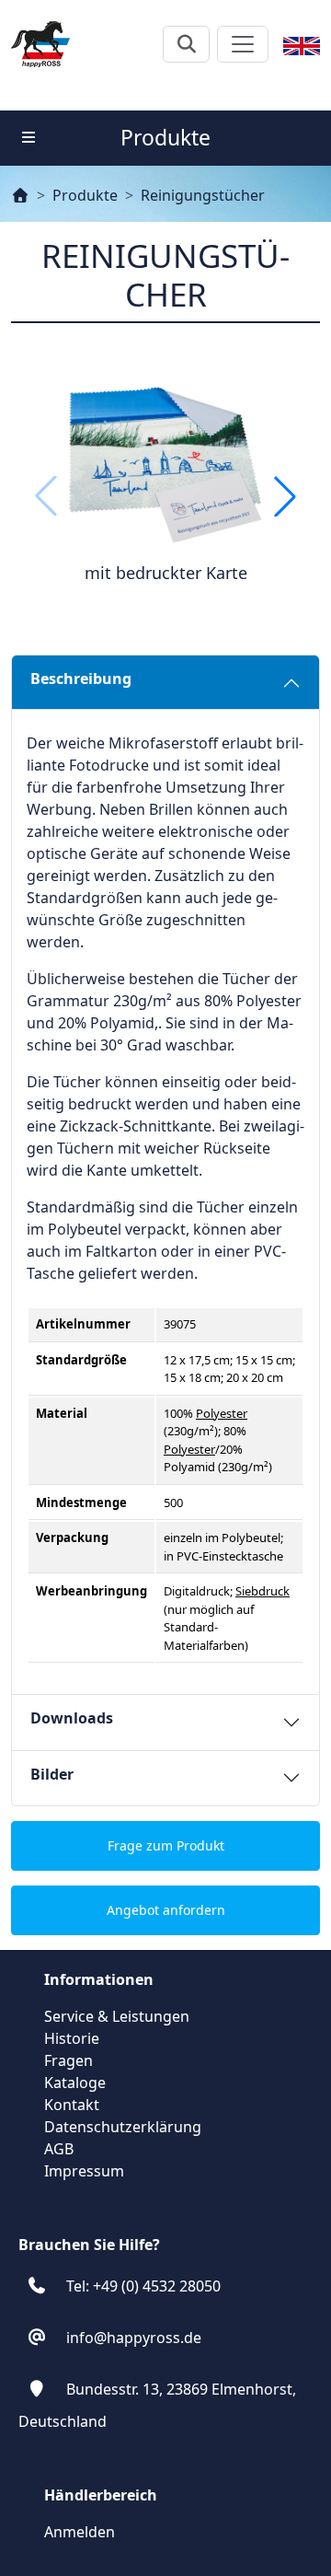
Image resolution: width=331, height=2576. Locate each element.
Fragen (68, 2060)
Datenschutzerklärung (123, 2127)
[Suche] (186, 44)
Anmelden (80, 2532)
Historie (72, 2038)
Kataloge (75, 2083)
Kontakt (72, 2105)
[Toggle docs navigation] (29, 137)
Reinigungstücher (203, 195)
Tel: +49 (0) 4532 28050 (143, 2286)
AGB (59, 2149)
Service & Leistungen (117, 2016)
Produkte (85, 195)
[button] (285, 496)
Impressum (84, 2171)
